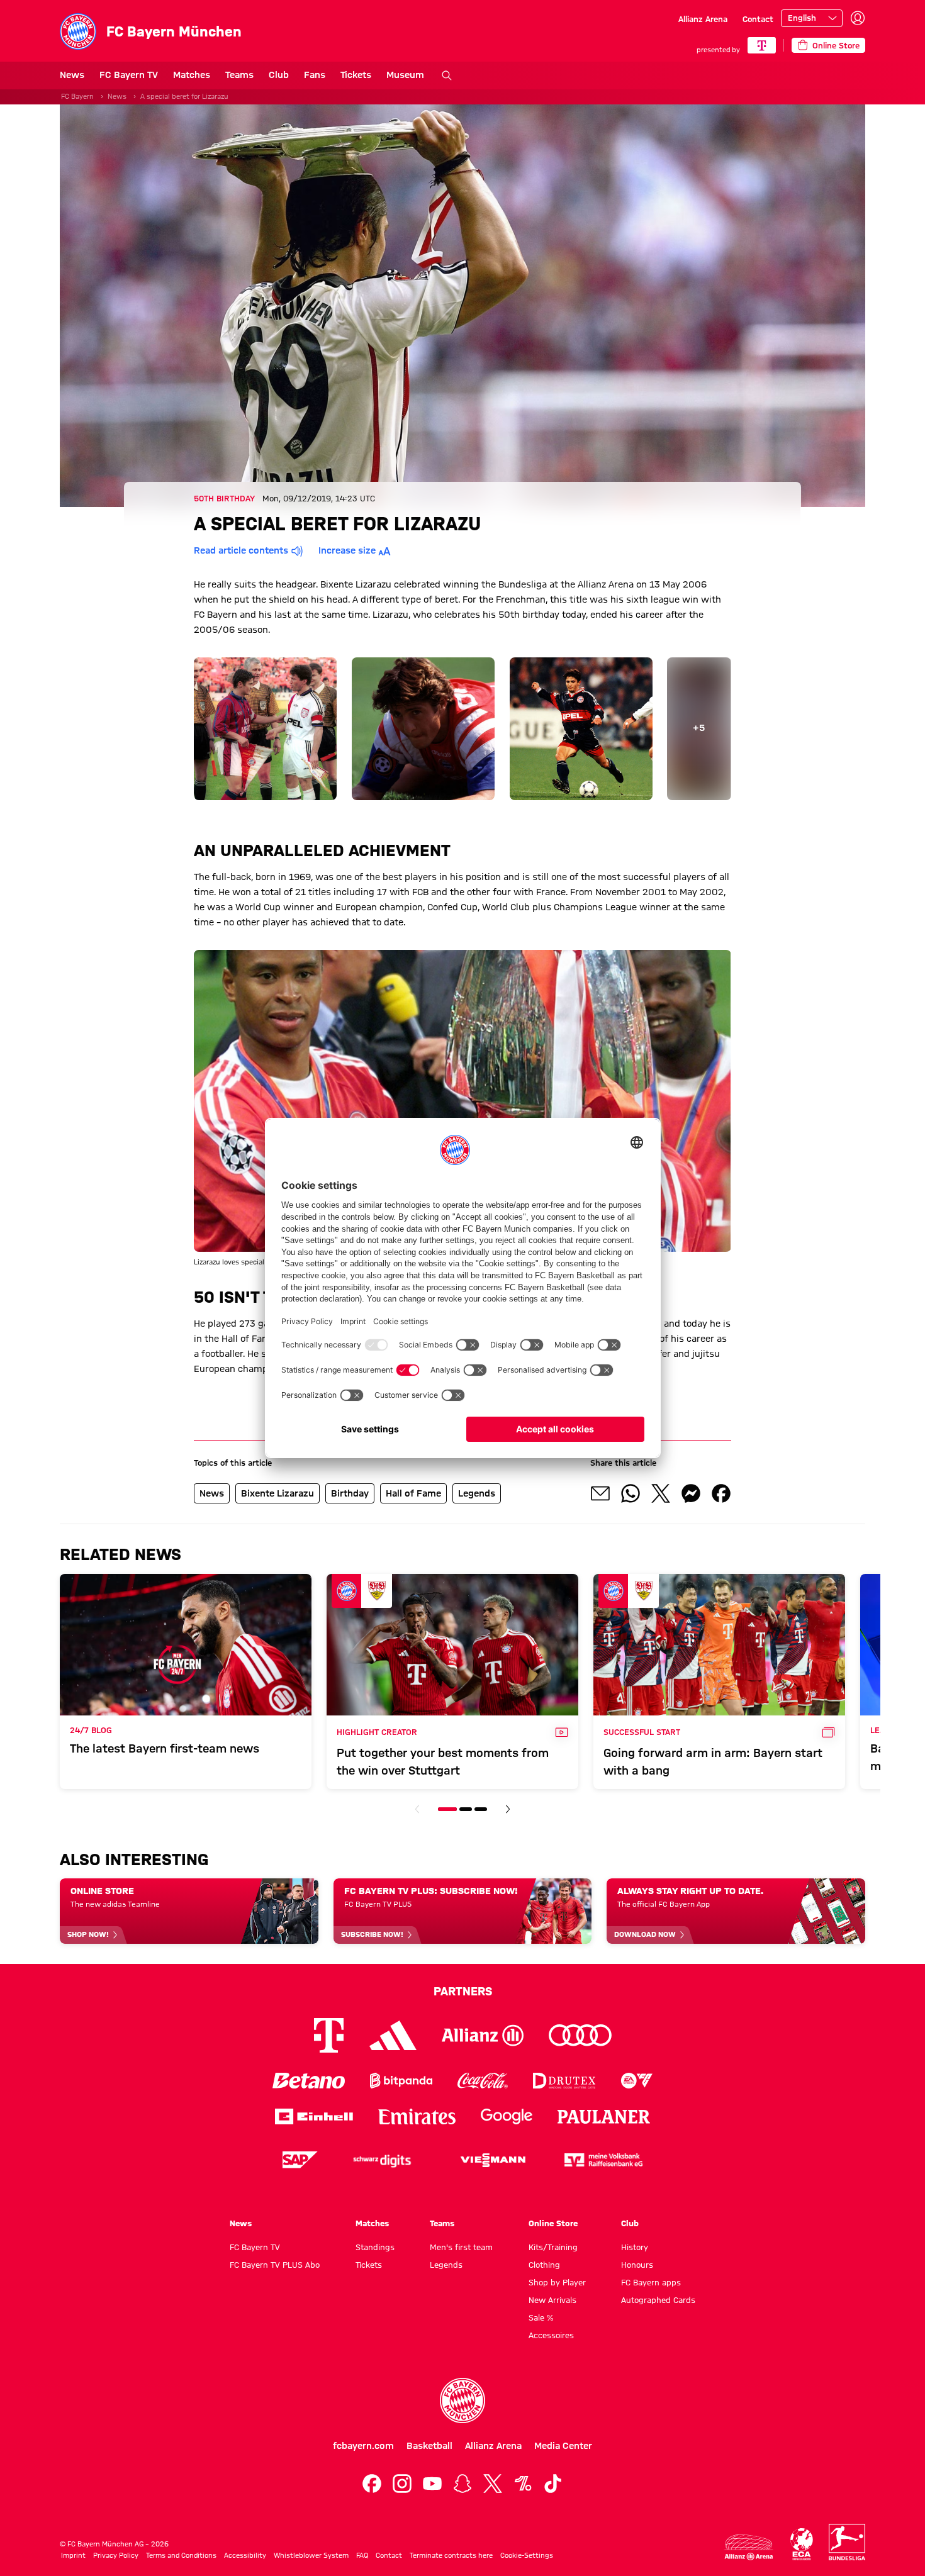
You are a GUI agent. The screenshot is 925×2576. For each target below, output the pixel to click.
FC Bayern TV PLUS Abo (275, 2265)
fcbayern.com (363, 2446)
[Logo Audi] (580, 2035)
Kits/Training (553, 2247)
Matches (192, 75)
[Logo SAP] (300, 2160)
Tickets (356, 75)
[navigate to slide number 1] (447, 1809)
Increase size (347, 550)
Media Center (563, 2446)
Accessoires (551, 2335)
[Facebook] (372, 2484)
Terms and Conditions (181, 2555)
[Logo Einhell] (314, 2116)
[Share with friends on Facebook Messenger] (691, 1493)
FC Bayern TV (129, 75)
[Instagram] (402, 2484)
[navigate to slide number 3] (481, 1809)
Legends (446, 2265)
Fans (315, 75)
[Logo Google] (507, 2116)
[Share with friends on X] (661, 1493)
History (635, 2247)
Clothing (544, 2265)
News (72, 75)
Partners (463, 1991)
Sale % (541, 2317)
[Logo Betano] (309, 2081)
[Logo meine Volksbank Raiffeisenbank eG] (603, 2160)
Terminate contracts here (451, 2555)
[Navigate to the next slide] (508, 1809)
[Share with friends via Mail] (600, 1493)
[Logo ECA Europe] (802, 2544)
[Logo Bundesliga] (847, 2542)
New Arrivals (552, 2300)
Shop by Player (557, 2282)
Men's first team (461, 2247)
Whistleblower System (311, 2555)
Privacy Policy (116, 2555)
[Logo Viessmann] (493, 2160)
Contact (758, 19)
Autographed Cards (658, 2300)
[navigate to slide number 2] (466, 1809)
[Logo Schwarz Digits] (382, 2160)
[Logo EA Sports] (637, 2081)
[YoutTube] (432, 2484)
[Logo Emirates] (417, 2116)
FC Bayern (77, 96)
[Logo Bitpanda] (401, 2081)
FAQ (362, 2555)
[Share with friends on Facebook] (721, 1493)
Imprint (73, 2555)
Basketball (429, 2446)
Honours (637, 2265)
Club (279, 75)
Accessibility (245, 2555)
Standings (375, 2247)
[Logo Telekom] (329, 2035)
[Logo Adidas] (393, 2036)
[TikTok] (553, 2484)
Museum (405, 75)
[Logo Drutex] (564, 2081)
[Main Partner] (762, 45)
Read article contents (241, 550)
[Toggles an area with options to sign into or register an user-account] (858, 18)
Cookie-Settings (527, 2555)
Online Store (553, 2223)
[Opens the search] (447, 75)
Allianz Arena (703, 19)
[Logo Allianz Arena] (749, 2547)
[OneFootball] (523, 2484)
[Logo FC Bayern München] (462, 2400)
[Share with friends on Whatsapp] (631, 1493)
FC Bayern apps (651, 2282)
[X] (493, 2484)
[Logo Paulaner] (604, 2117)
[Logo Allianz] (483, 2035)
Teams (239, 75)
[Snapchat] (462, 2484)
